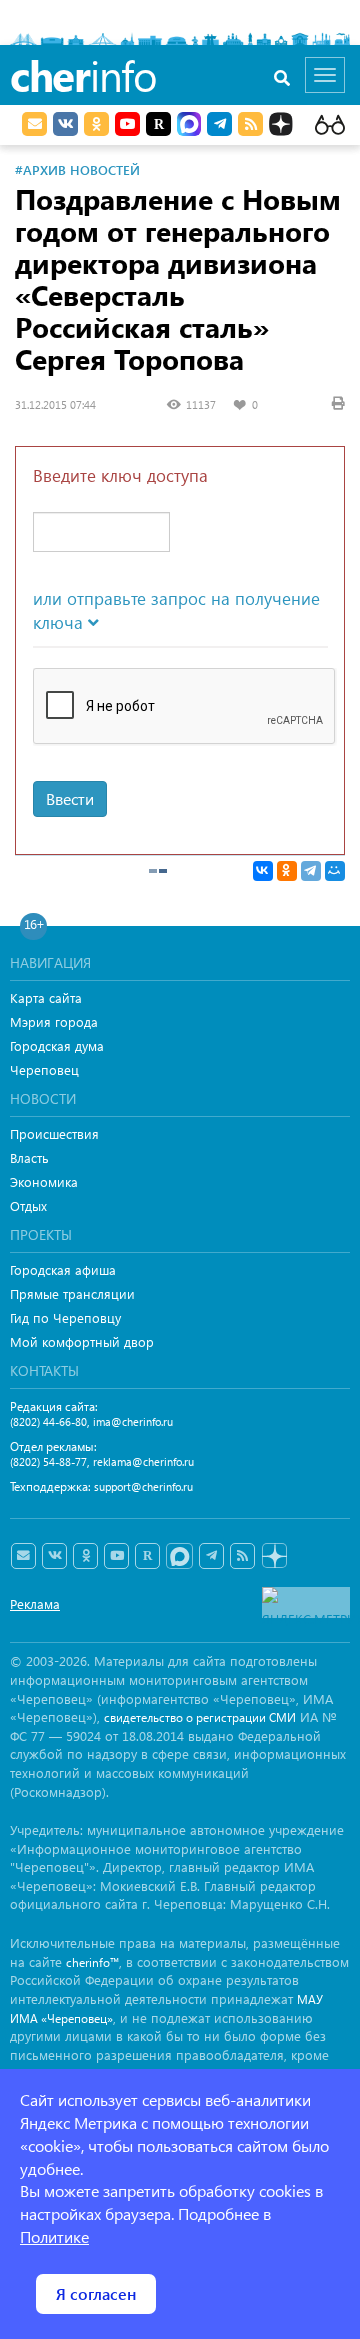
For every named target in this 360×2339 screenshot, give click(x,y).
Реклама (35, 1603)
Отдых (28, 1205)
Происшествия (54, 1133)
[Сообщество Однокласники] (96, 124)
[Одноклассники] (287, 871)
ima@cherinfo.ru (133, 1421)
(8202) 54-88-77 (48, 1461)
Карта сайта (46, 997)
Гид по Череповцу (65, 1317)
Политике (54, 2236)
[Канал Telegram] (211, 1556)
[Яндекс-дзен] (273, 1556)
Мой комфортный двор (82, 1341)
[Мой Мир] (335, 871)
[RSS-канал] (242, 1556)
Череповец (44, 1069)
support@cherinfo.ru (143, 1486)
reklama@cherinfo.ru (143, 1461)
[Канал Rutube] (158, 124)
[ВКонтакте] (263, 871)
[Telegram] (311, 871)
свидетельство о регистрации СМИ (200, 1717)
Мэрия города (54, 1021)
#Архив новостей (77, 169)
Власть (29, 1157)
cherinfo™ (92, 1962)
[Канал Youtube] (127, 124)
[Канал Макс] (189, 126)
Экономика (44, 1181)
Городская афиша (63, 1269)
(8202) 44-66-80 (48, 1421)
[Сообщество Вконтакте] (54, 1556)
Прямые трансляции (72, 1293)
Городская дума (57, 1045)
